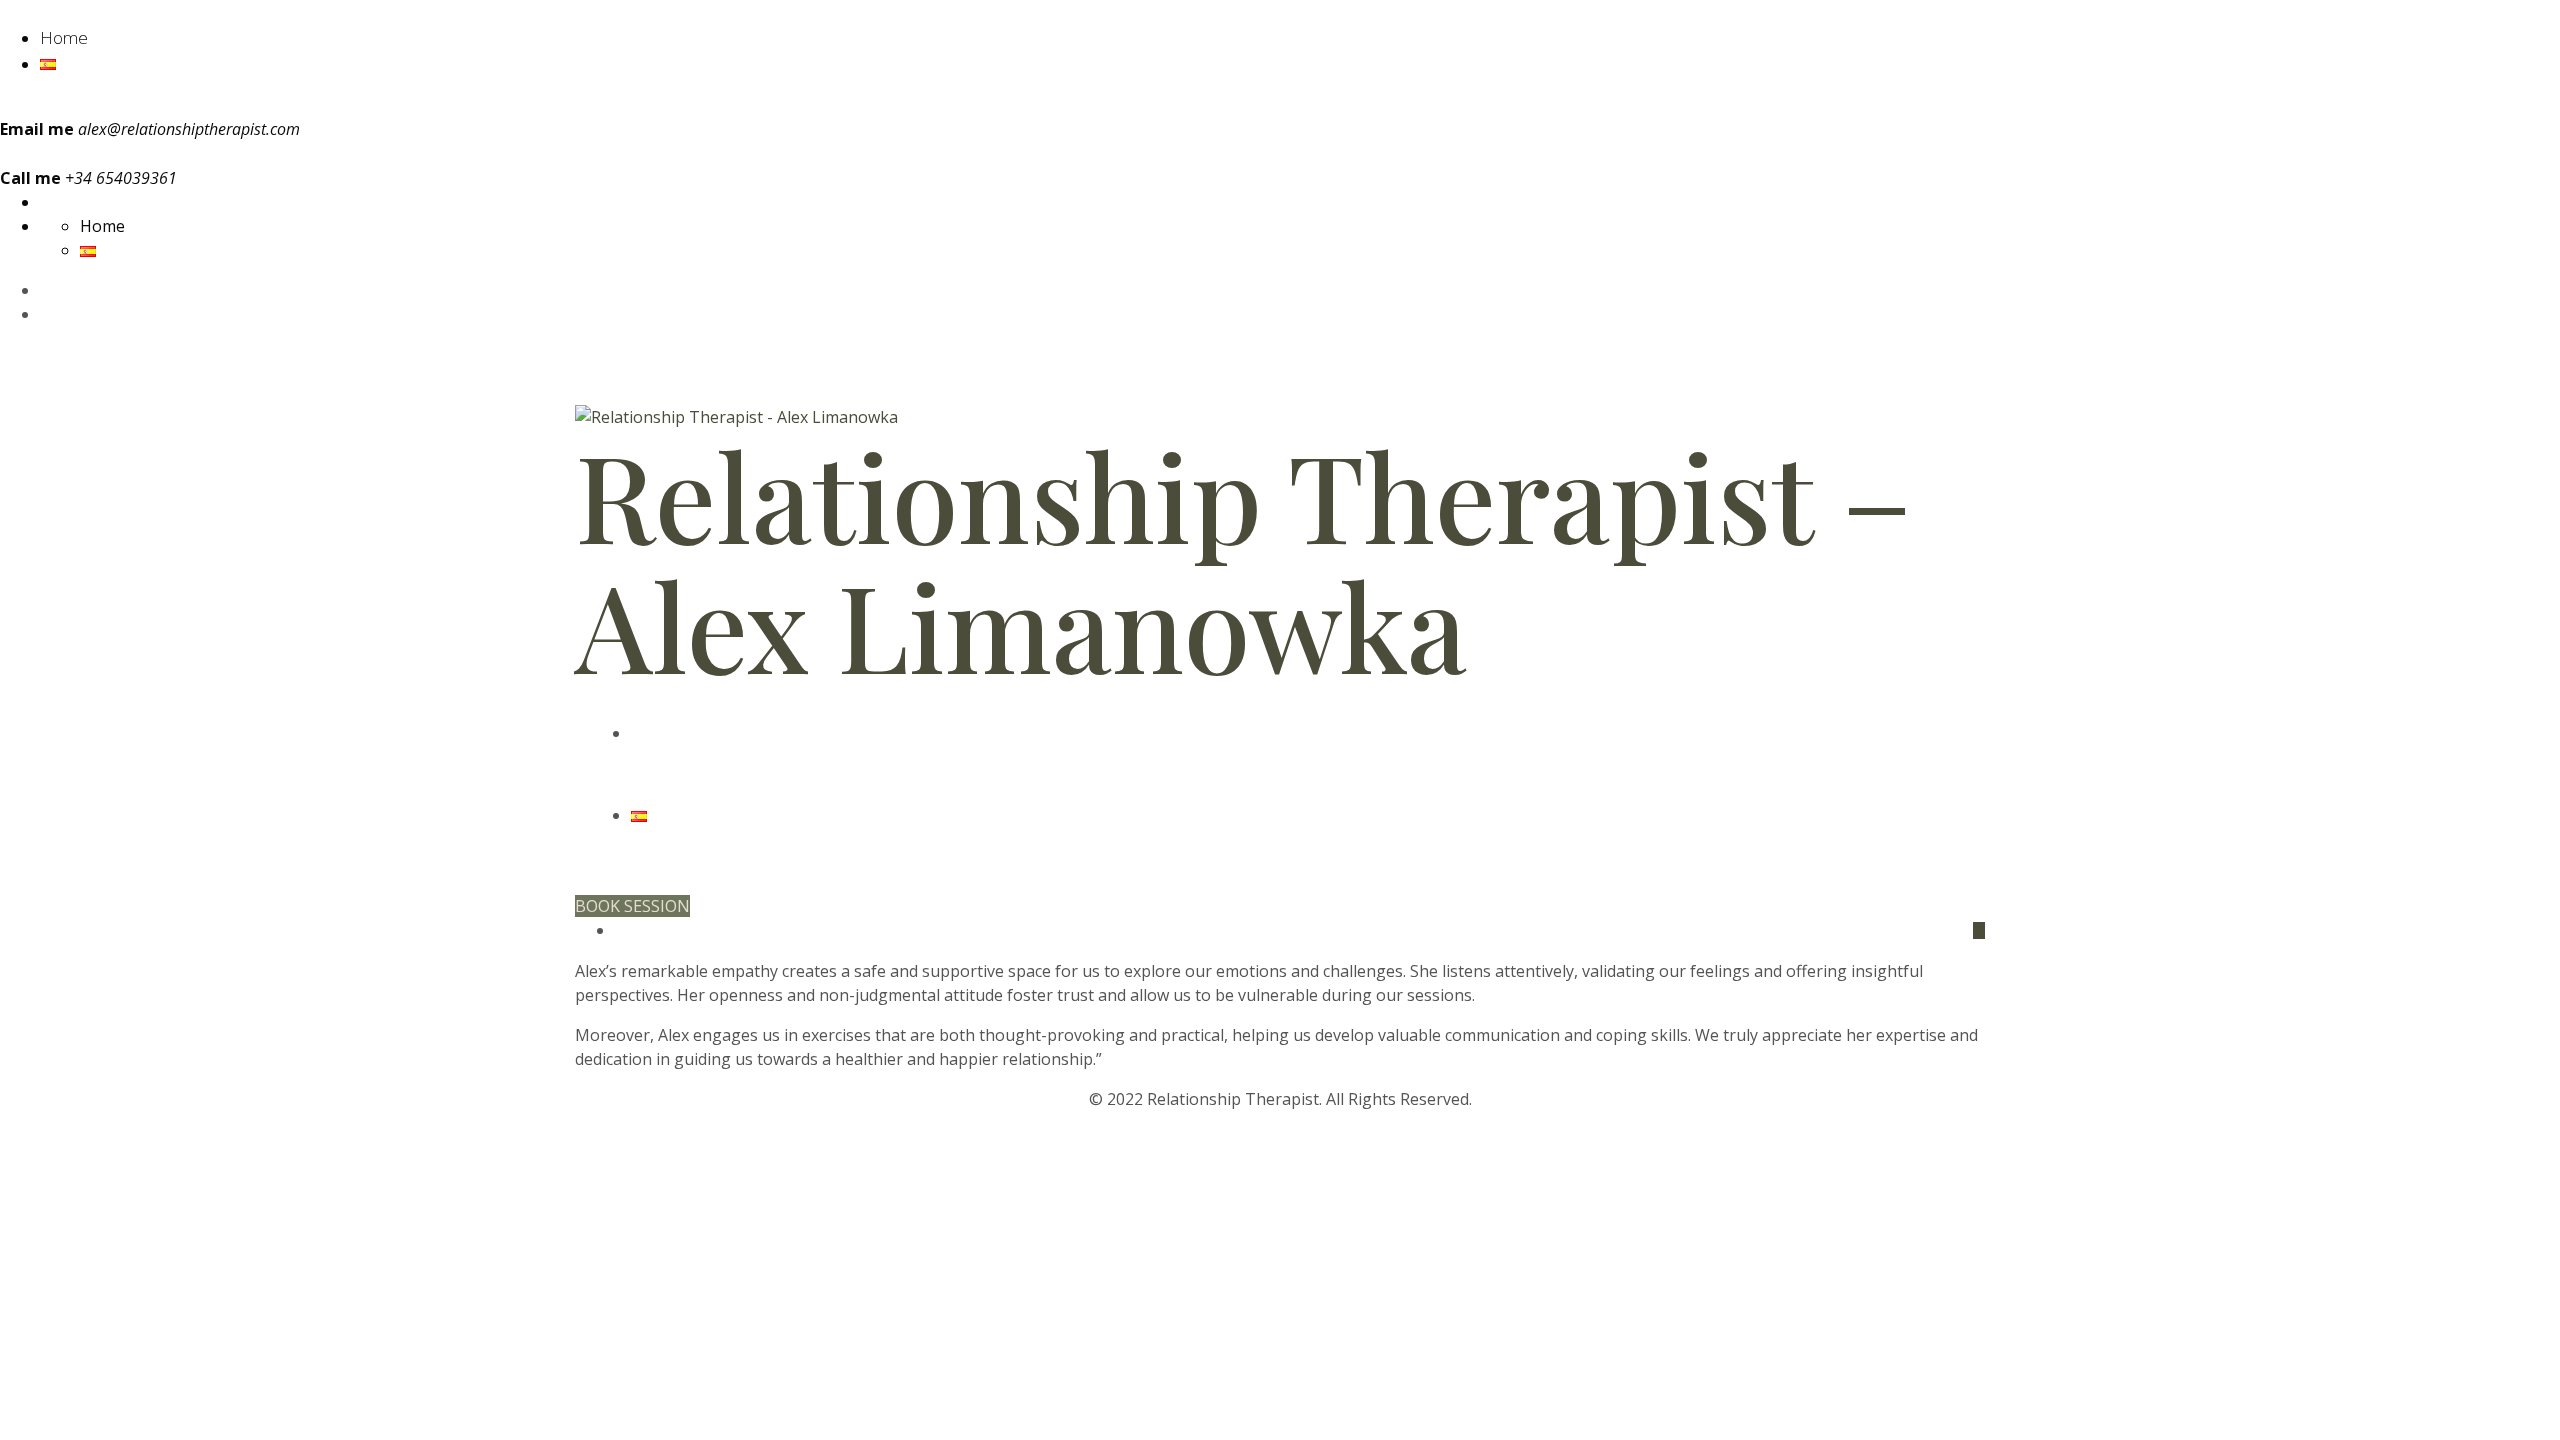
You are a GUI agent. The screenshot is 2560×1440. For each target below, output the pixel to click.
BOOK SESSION (632, 906)
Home (64, 37)
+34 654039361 (687, 376)
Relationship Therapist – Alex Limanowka (1243, 559)
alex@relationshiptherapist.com (189, 129)
